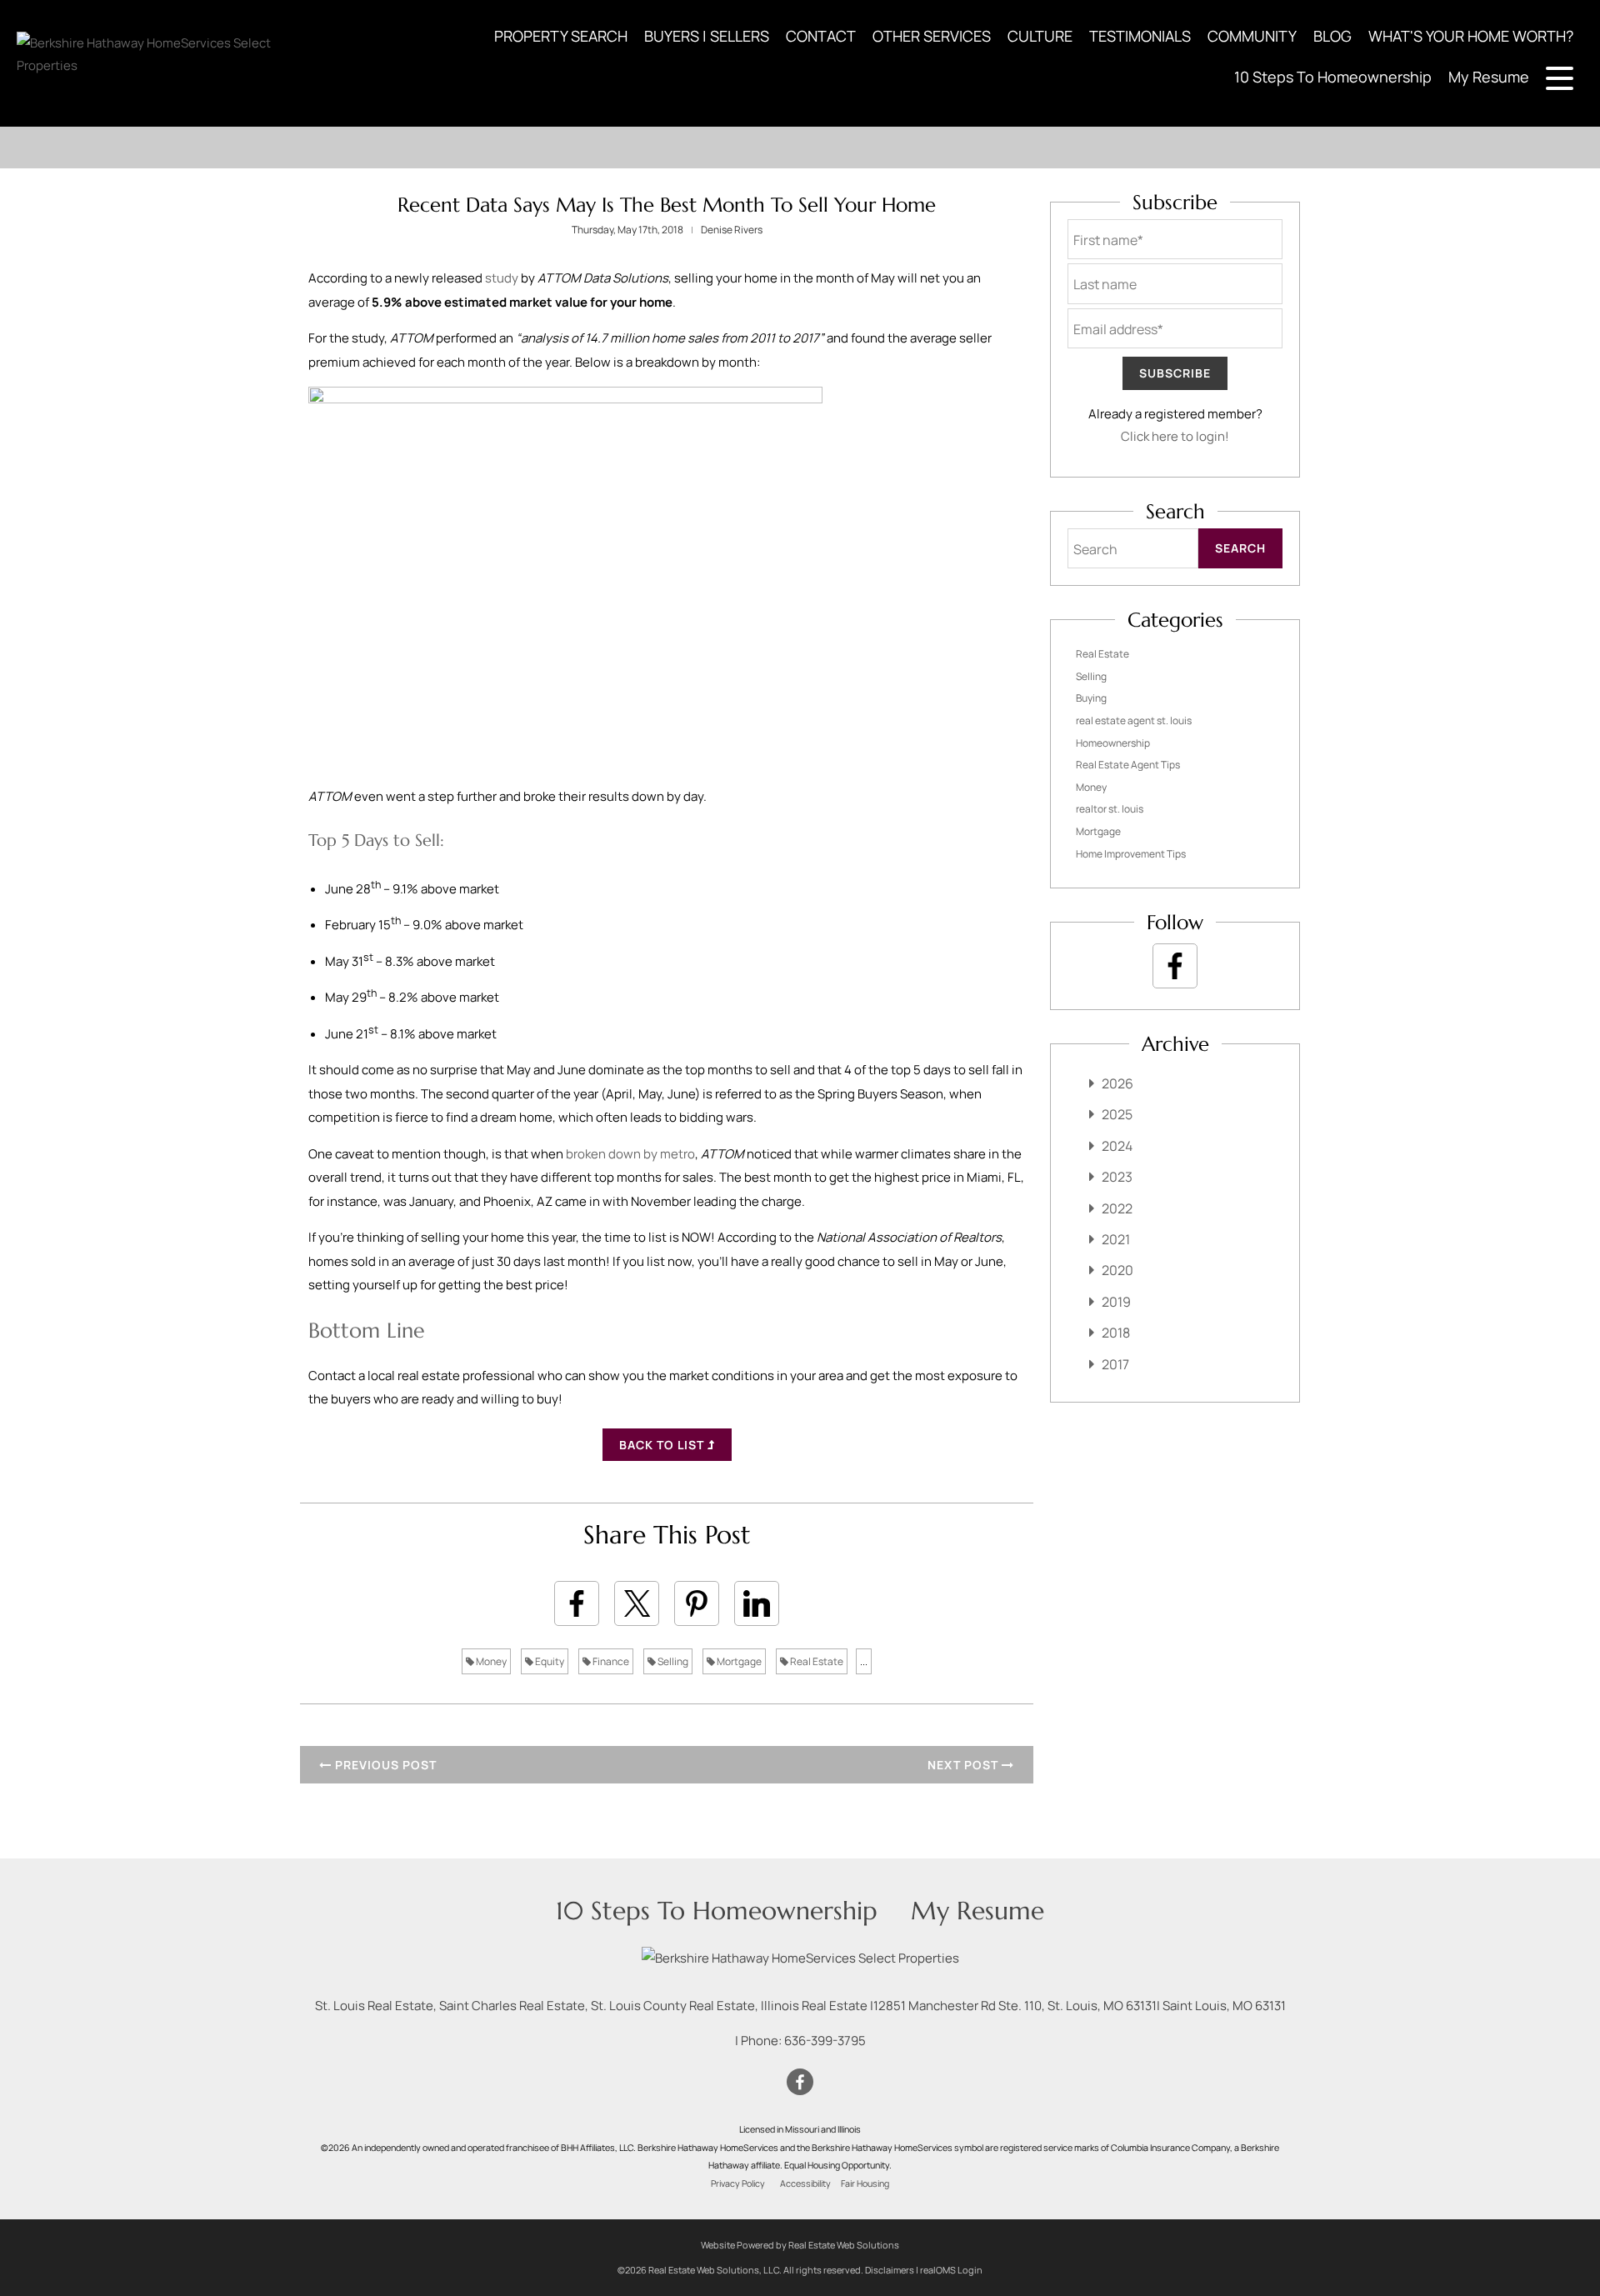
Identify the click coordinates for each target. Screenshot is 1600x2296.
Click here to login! (1175, 436)
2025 (1117, 1114)
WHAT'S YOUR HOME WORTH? (1471, 36)
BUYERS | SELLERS (707, 36)
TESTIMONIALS (1140, 36)
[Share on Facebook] (577, 1603)
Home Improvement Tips (1131, 854)
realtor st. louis (1110, 809)
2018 (1116, 1333)
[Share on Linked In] (757, 1603)
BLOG (1332, 36)
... (864, 1661)
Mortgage (738, 1661)
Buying (1091, 698)
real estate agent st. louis (1134, 720)
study (502, 278)
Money (490, 1661)
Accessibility (805, 2183)
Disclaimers (890, 2270)
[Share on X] (637, 1603)
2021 (1116, 1239)
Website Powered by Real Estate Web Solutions (800, 2245)
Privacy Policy (738, 2183)
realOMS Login (951, 2270)
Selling (672, 1661)
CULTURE (1040, 36)
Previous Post (384, 1765)
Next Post (965, 1765)
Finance (610, 1661)
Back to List (663, 1445)
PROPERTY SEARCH (561, 36)
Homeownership (1113, 743)
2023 (1117, 1177)
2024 (1117, 1146)
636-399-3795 (825, 2041)
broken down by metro (630, 1154)
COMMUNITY (1252, 36)
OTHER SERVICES (932, 36)
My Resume (1489, 77)
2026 (1117, 1083)
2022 (1117, 1208)
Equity (549, 1661)
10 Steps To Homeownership (1333, 77)
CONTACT (821, 36)
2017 (1115, 1364)
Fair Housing (865, 2183)
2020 (1117, 1270)
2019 (1116, 1302)
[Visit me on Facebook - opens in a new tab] (1175, 966)
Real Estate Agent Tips (1128, 765)
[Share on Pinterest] (697, 1603)
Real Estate (816, 1661)
